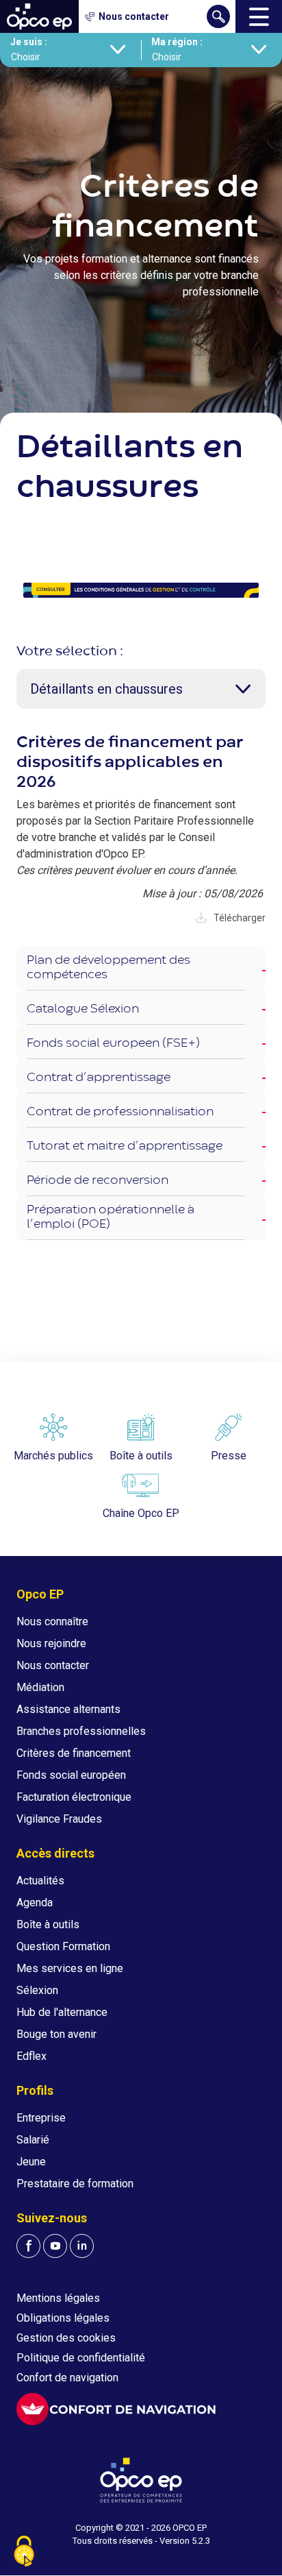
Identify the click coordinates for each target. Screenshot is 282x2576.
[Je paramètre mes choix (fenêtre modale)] (24, 2552)
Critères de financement (74, 1753)
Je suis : (29, 42)
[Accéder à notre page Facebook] (28, 2246)
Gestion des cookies (66, 2338)
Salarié (33, 2140)
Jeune (31, 2162)
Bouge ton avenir (56, 2034)
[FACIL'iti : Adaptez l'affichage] (116, 2409)
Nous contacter (53, 1665)
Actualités (40, 1881)
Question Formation (63, 1946)
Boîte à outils (48, 1924)
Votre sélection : (70, 652)
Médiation (40, 1687)
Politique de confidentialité (81, 2358)
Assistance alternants (68, 1709)
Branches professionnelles (81, 1731)
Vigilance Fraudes (59, 1819)
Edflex (31, 2056)
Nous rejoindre (51, 1643)
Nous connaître (52, 1621)
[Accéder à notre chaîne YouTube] (55, 2246)
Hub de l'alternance (62, 2012)
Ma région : (177, 42)
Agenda (35, 1903)
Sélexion (37, 1990)
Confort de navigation (67, 2378)
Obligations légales (63, 2318)
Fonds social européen (71, 1775)
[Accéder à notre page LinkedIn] (82, 2246)
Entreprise (41, 2118)
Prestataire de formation (75, 2184)
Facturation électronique (74, 1797)
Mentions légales (58, 2298)
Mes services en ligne (70, 1968)
